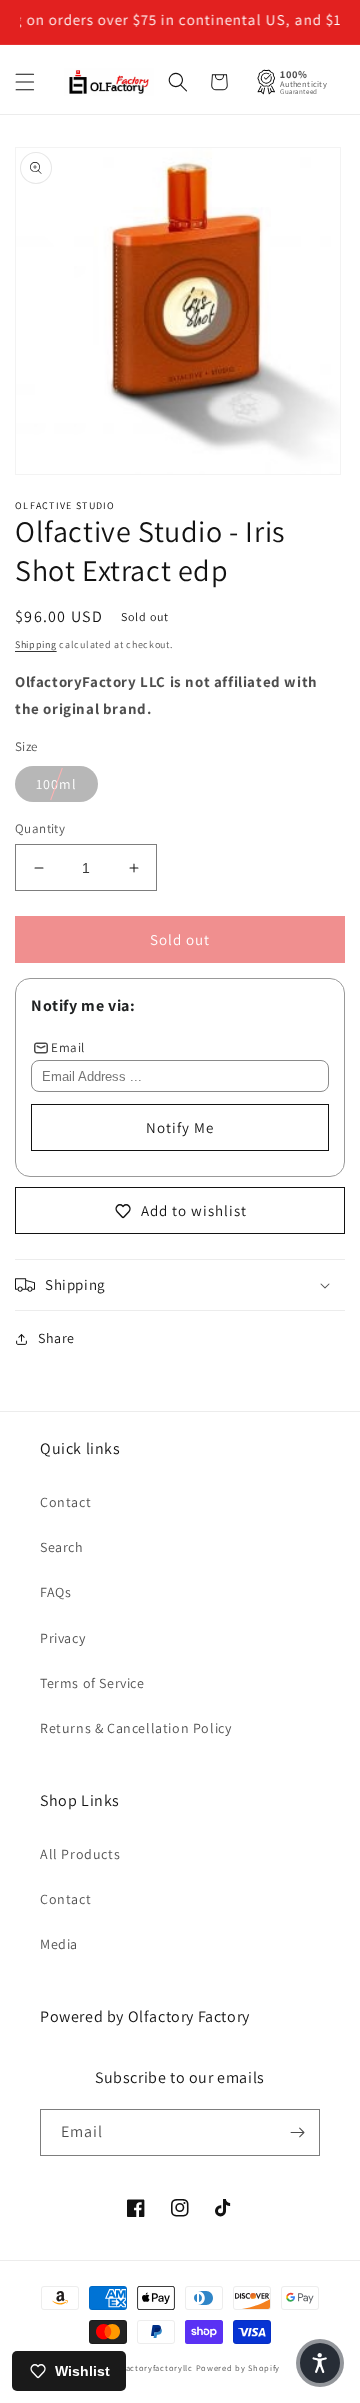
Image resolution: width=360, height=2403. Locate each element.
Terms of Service (92, 1683)
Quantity (40, 828)
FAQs (55, 1592)
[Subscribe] (297, 2132)
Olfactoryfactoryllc (152, 2367)
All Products (80, 1854)
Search (62, 1547)
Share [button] (56, 1338)
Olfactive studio (65, 505)
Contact (65, 1502)
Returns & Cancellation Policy (135, 1728)
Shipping (36, 644)
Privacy (62, 1638)
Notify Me (180, 1127)
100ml (56, 784)
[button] (25, 82)
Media (59, 1944)
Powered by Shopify (238, 2367)
